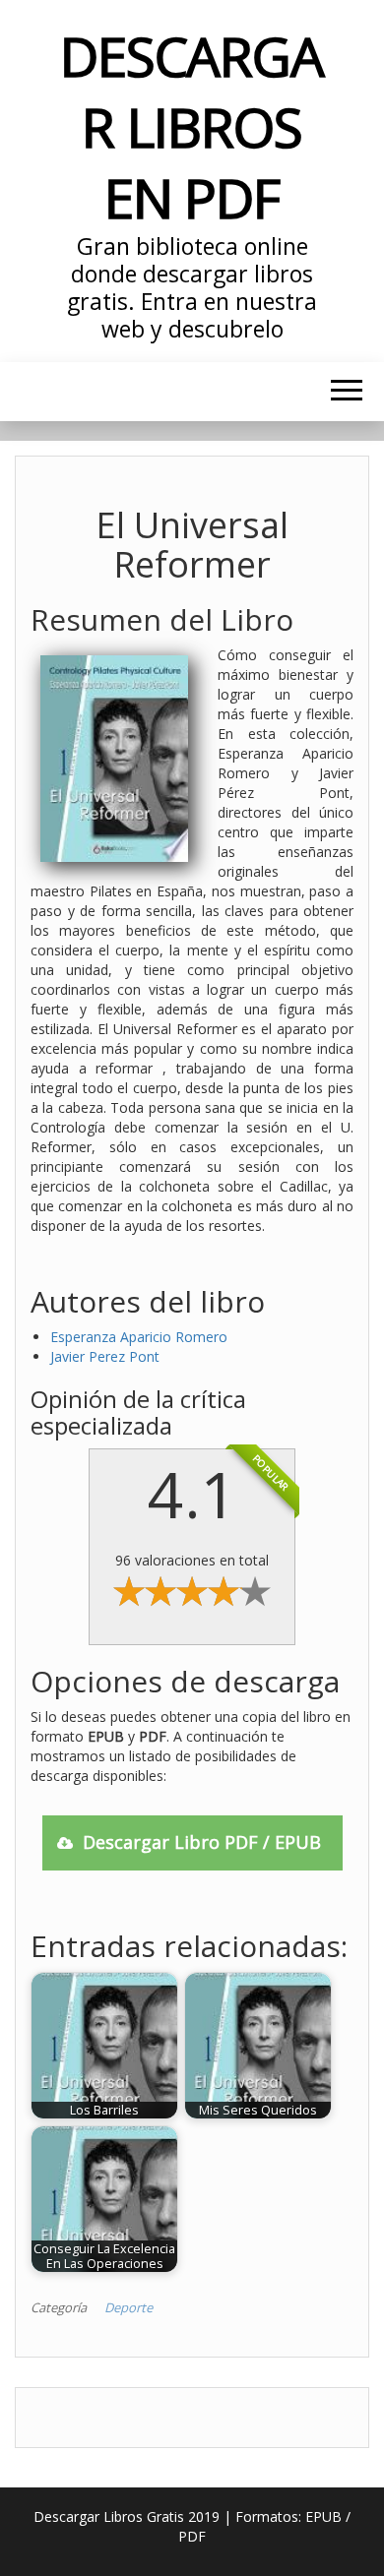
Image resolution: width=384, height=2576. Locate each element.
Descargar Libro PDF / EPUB (202, 1842)
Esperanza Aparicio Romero (139, 1337)
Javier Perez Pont (105, 1356)
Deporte (128, 2307)
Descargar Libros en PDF (192, 126)
